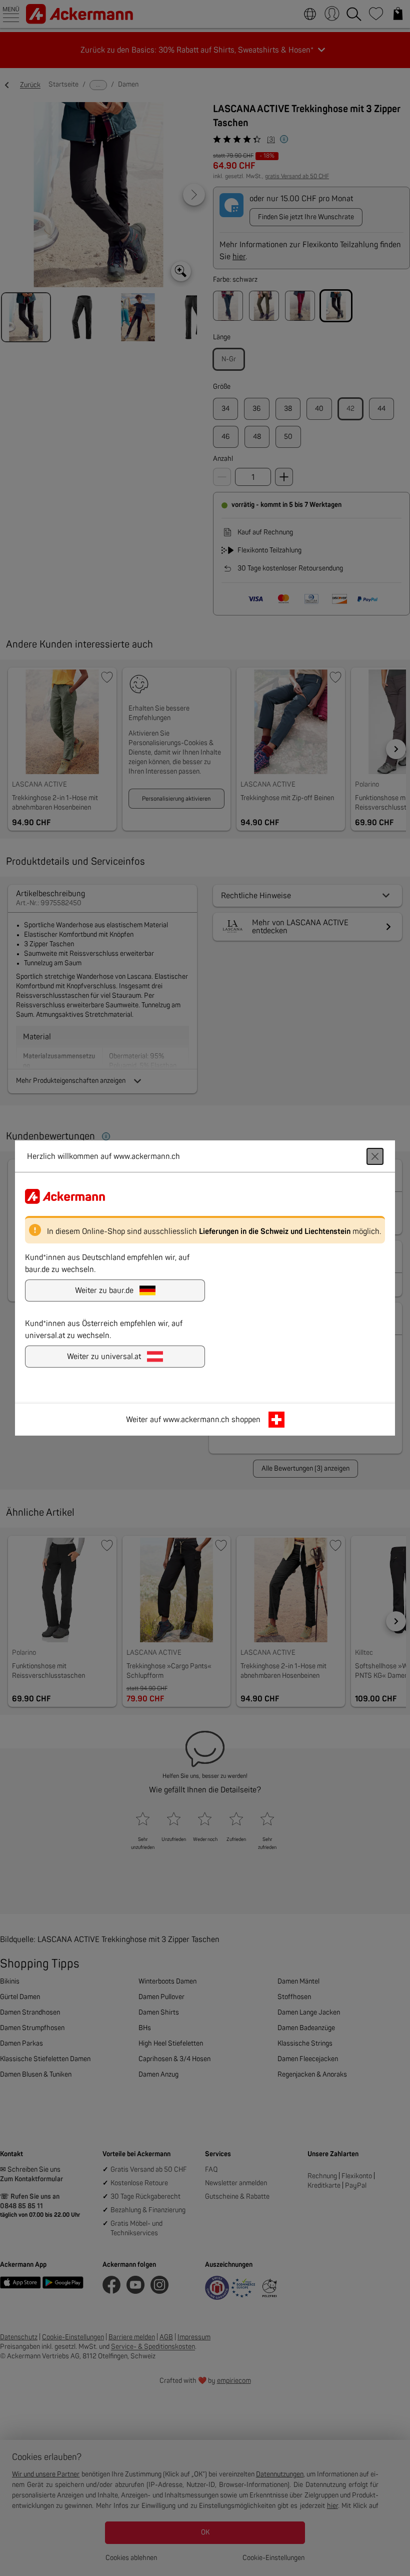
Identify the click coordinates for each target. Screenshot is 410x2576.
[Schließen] (375, 1156)
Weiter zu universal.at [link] (104, 1357)
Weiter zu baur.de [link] (104, 1291)
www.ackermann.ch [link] (196, 1420)
